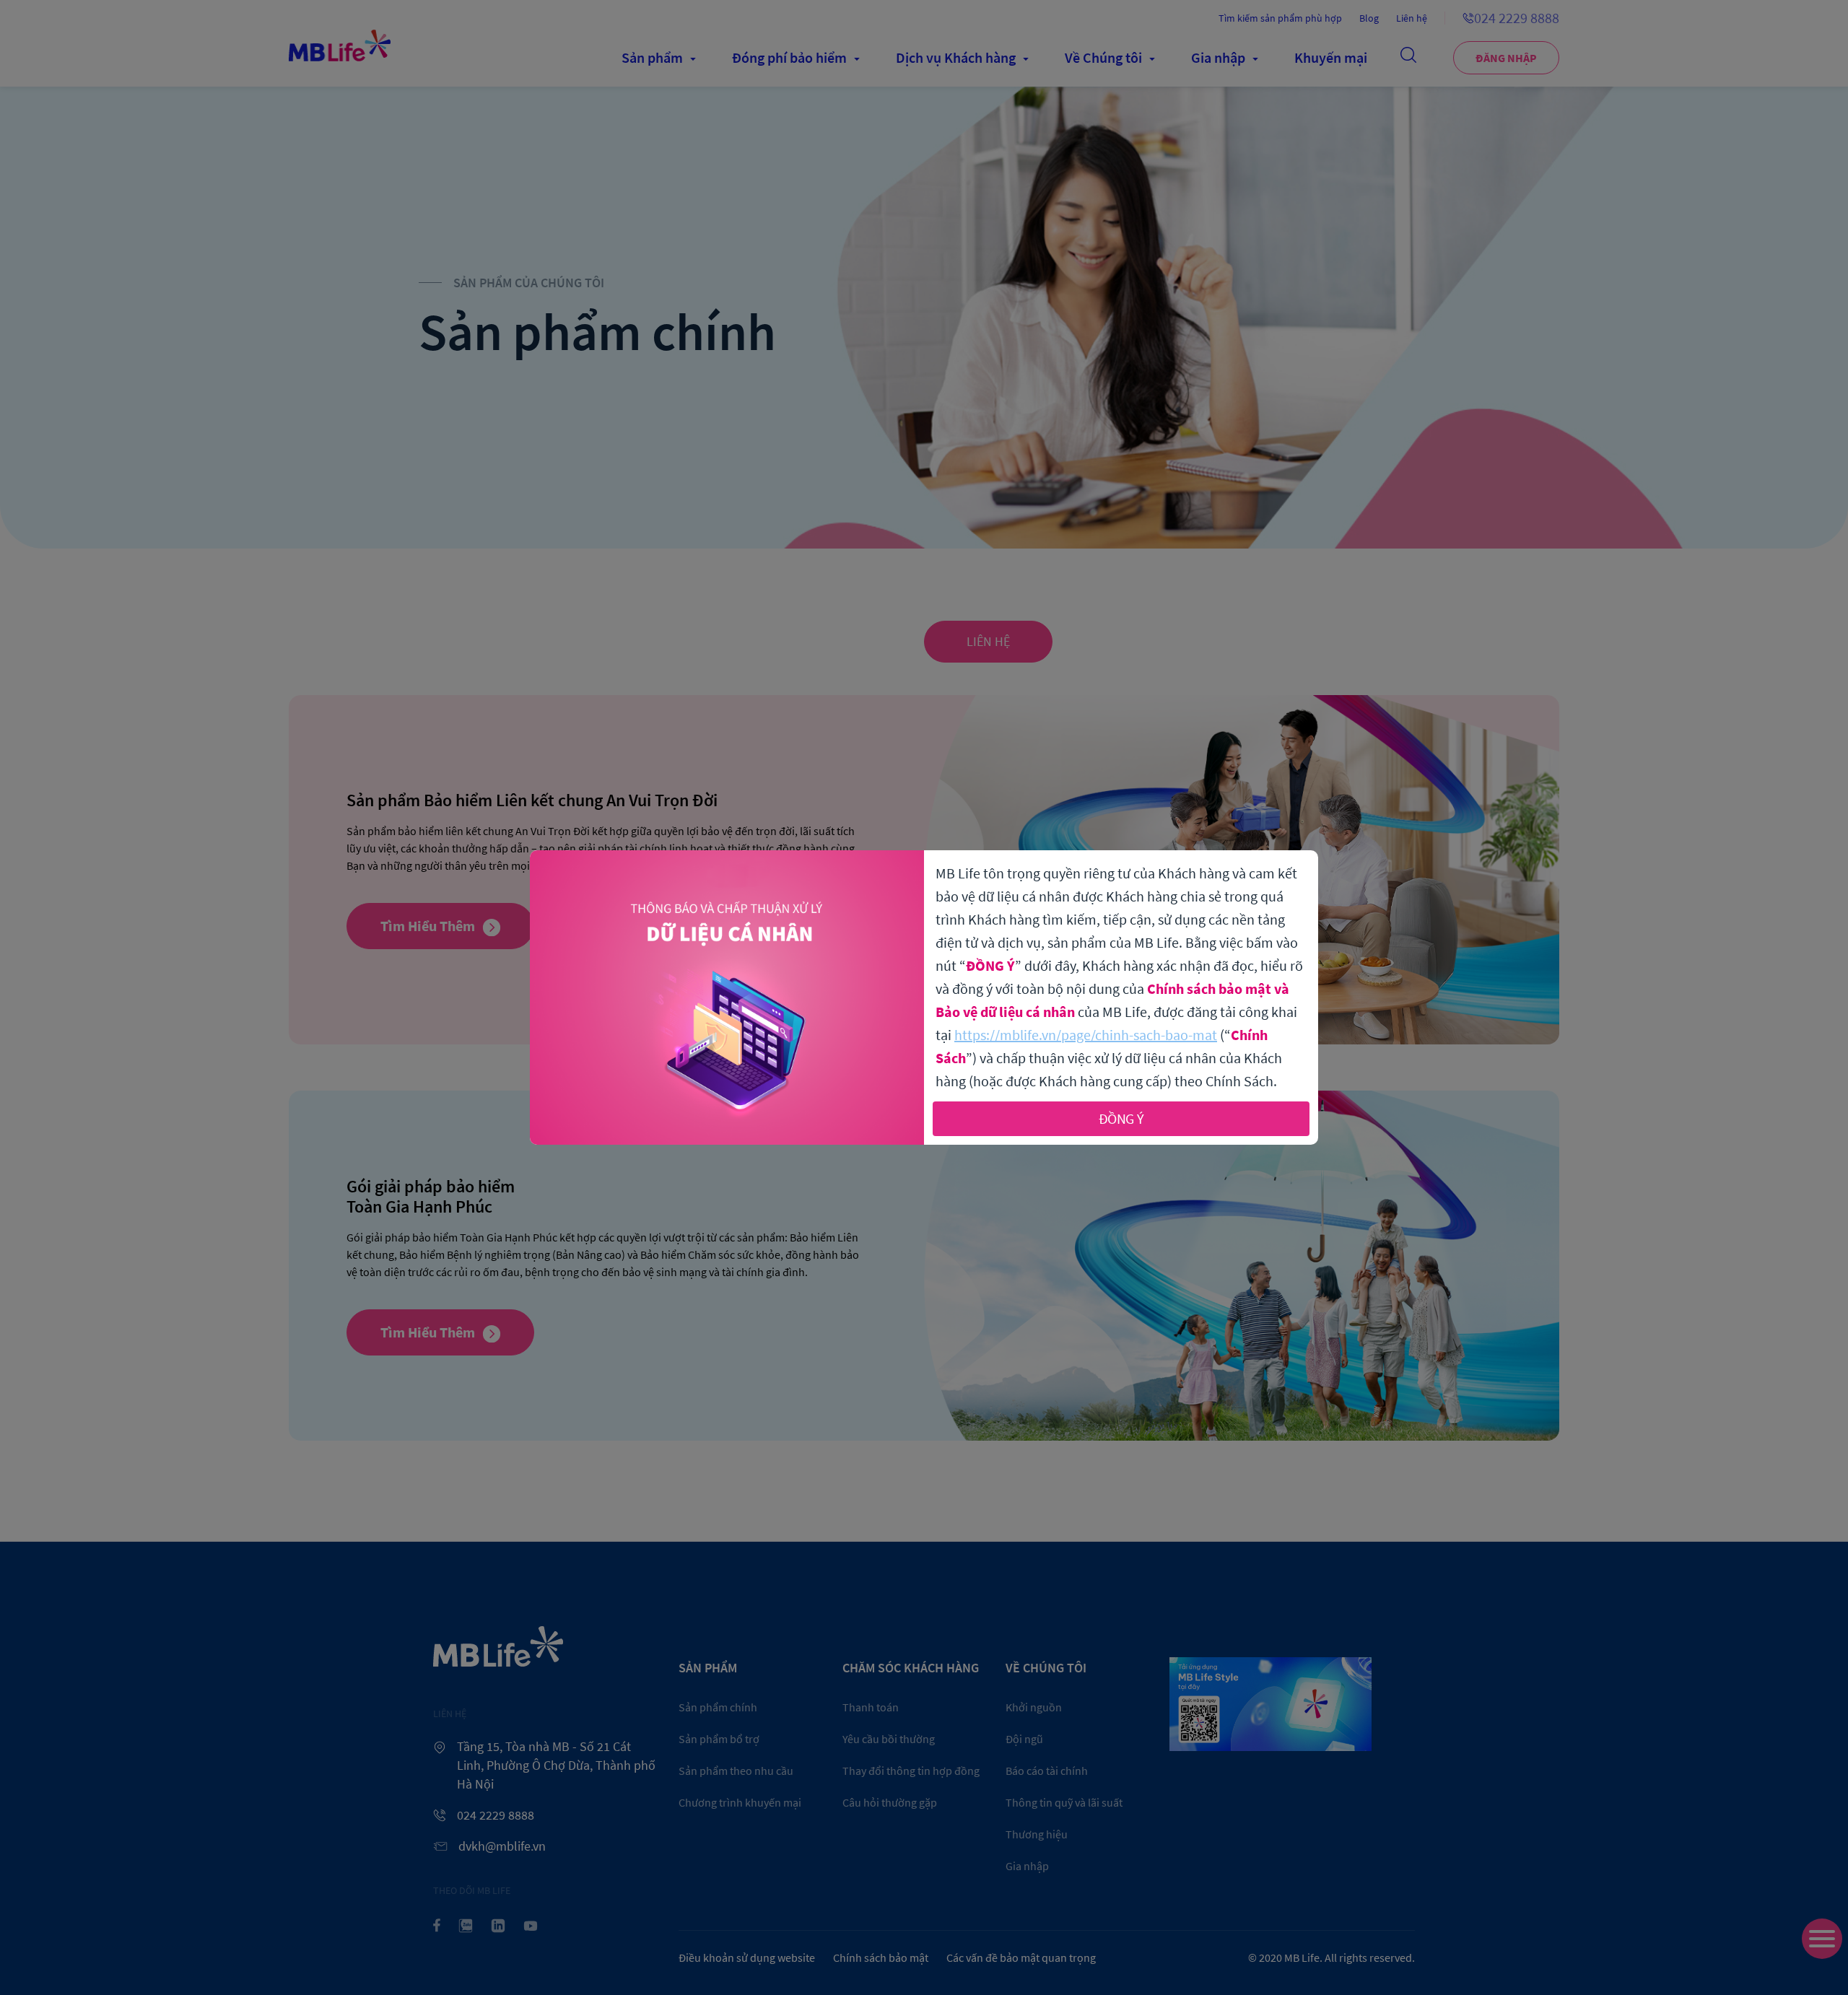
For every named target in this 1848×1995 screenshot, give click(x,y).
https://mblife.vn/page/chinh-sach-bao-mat (1086, 1035)
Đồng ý (1121, 1118)
